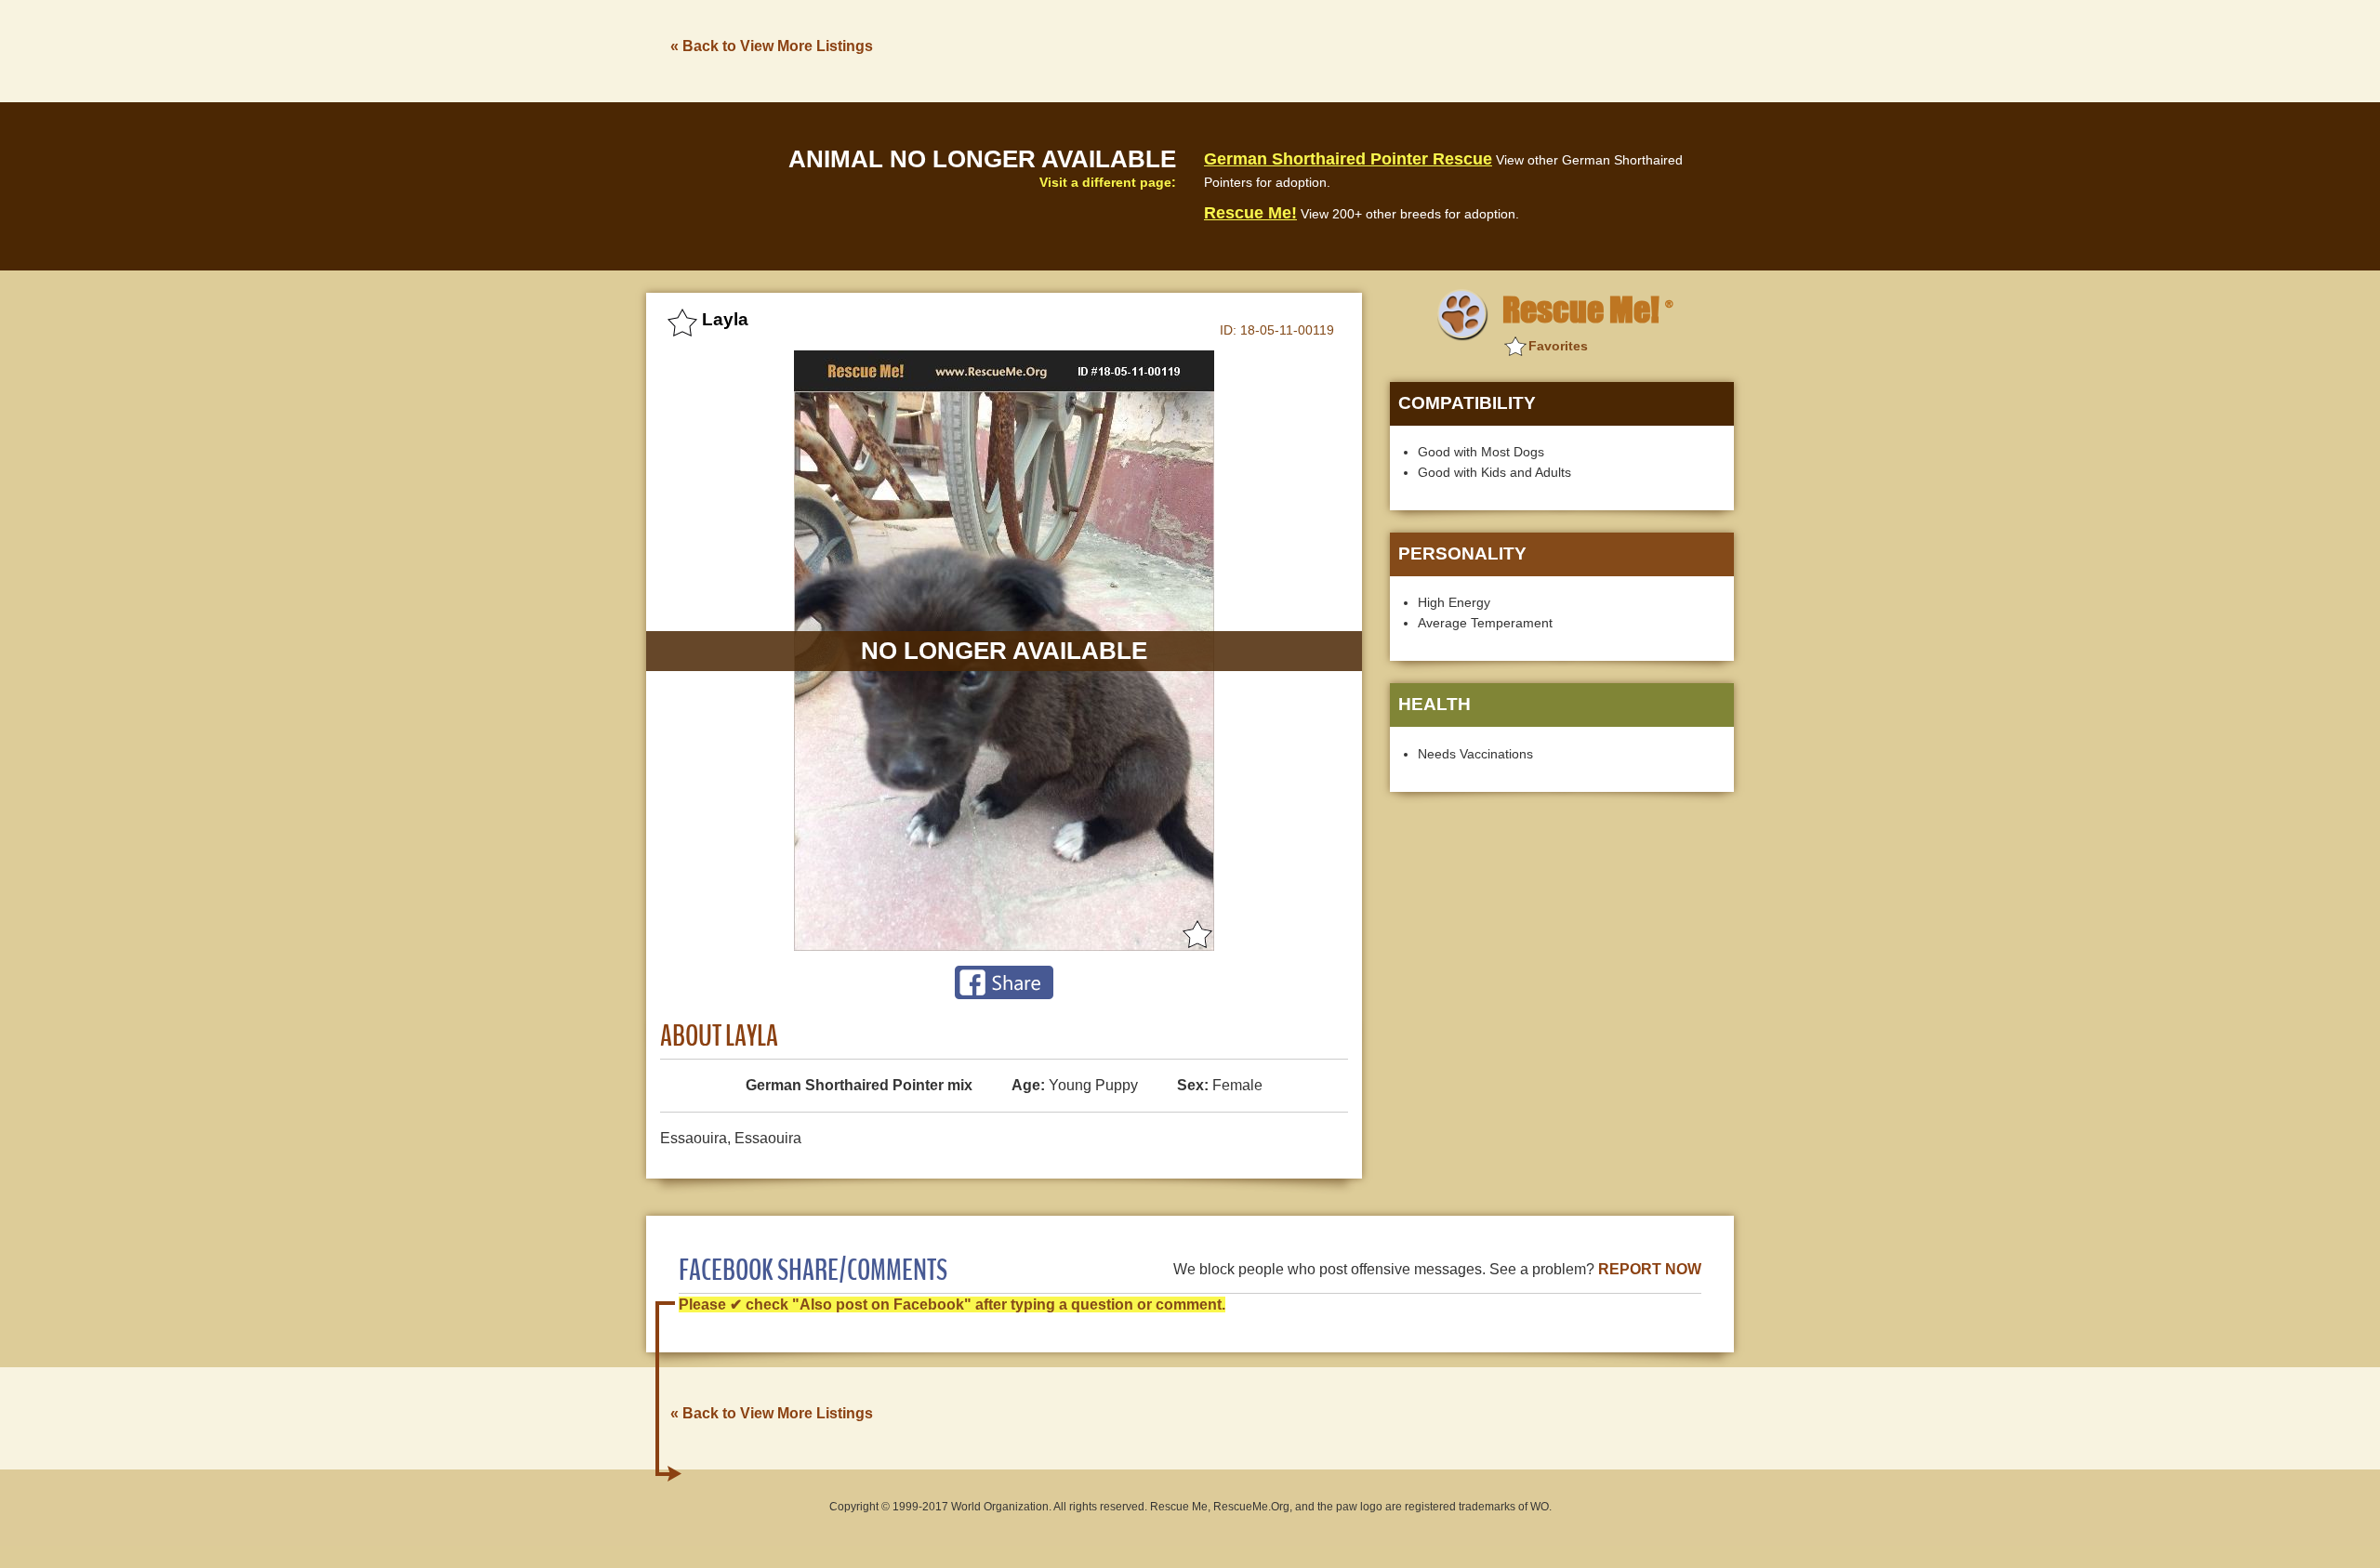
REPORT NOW (1650, 1269)
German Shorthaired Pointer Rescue (1348, 159)
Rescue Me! (1250, 213)
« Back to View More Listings (772, 46)
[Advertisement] (1395, 49)
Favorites (1558, 346)
